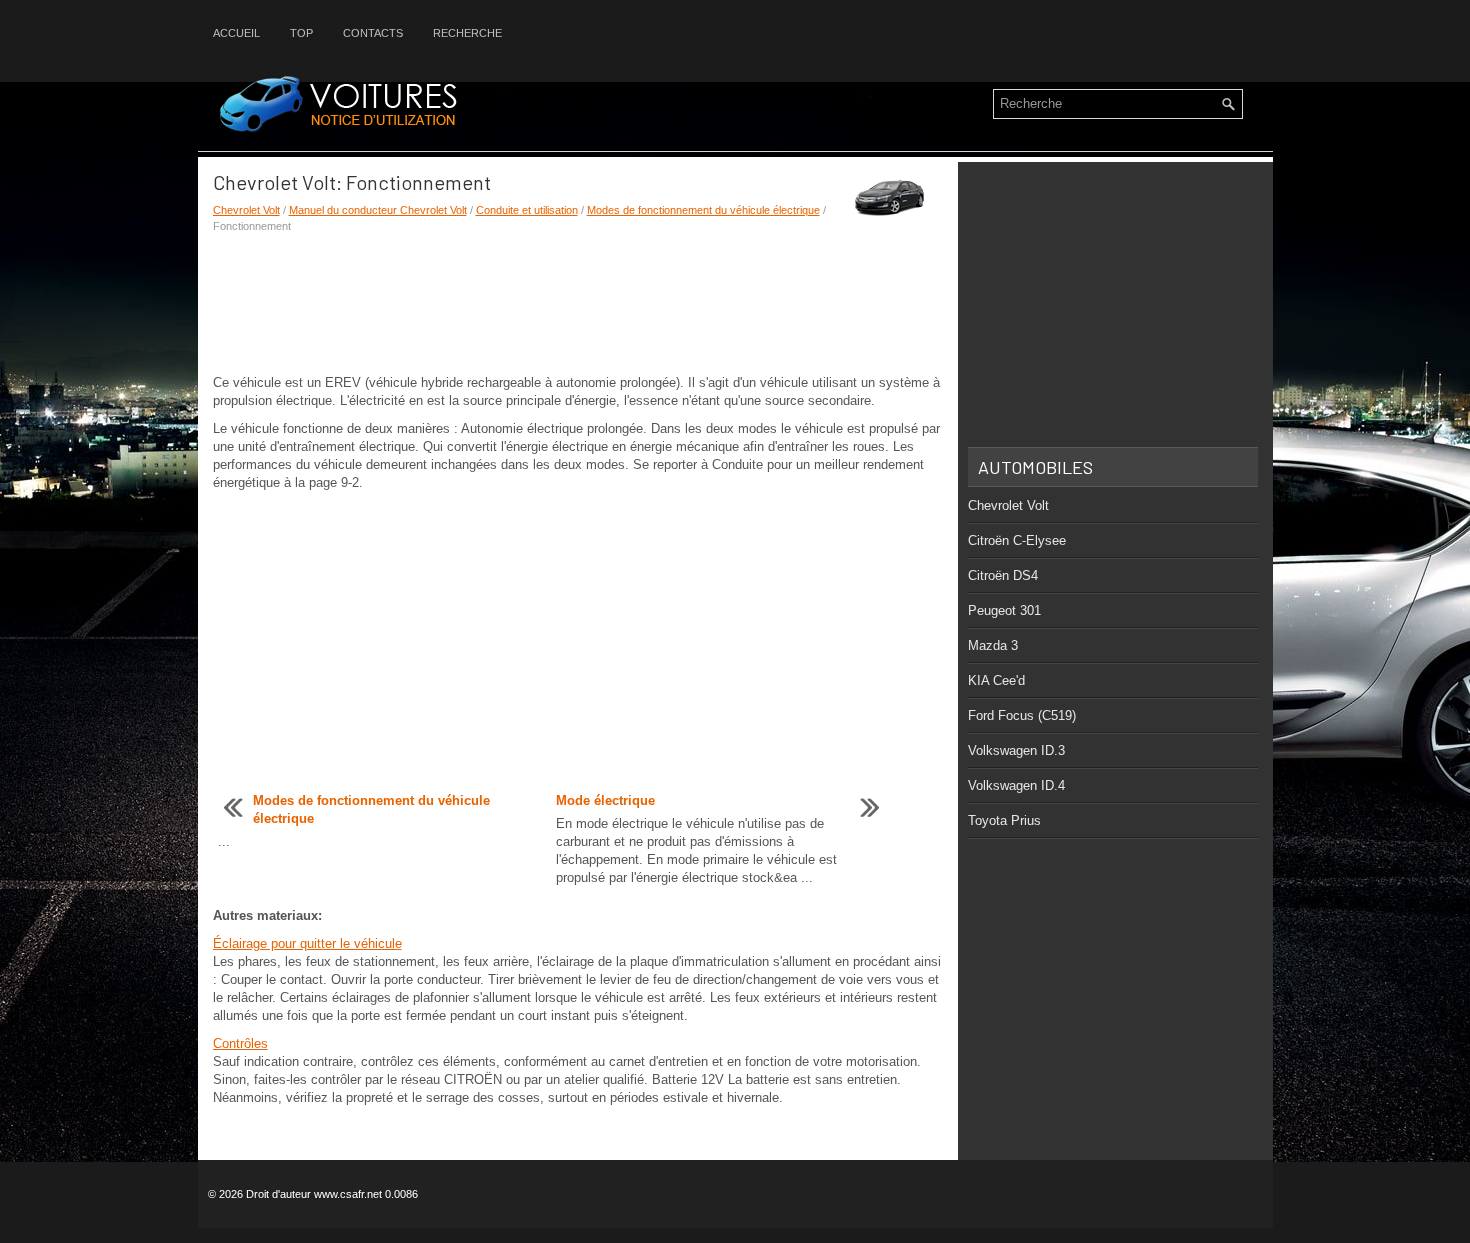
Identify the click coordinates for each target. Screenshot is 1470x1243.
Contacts (373, 33)
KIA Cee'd (996, 680)
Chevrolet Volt (246, 210)
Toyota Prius (1004, 820)
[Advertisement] (578, 304)
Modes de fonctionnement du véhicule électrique (703, 210)
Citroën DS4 (1003, 575)
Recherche (467, 33)
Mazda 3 (993, 645)
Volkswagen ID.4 (1016, 785)
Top (301, 33)
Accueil (236, 33)
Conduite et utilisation (527, 210)
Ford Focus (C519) (1022, 715)
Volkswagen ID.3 (1016, 750)
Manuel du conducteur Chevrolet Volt (378, 210)
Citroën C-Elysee (1017, 540)
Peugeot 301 (1004, 610)
